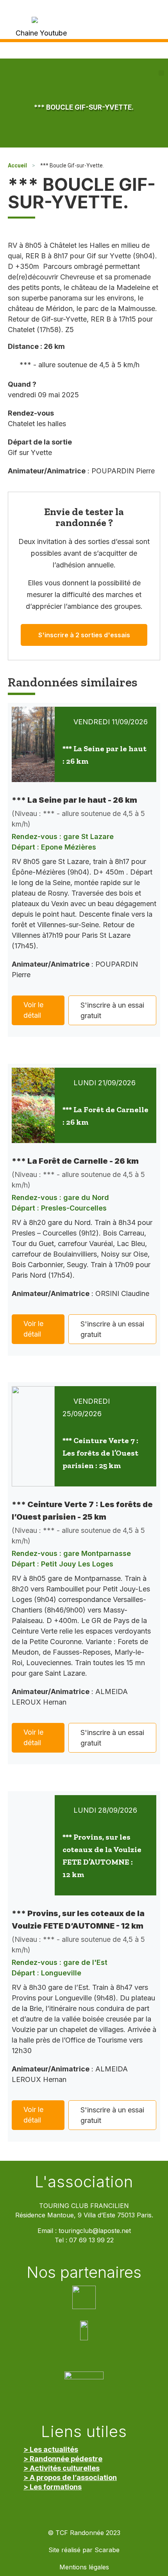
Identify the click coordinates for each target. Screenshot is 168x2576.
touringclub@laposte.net (95, 2231)
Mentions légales (84, 2567)
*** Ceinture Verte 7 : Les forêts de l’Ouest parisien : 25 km (100, 1453)
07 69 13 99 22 (91, 2240)
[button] (161, 73)
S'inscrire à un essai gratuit (112, 1010)
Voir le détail (33, 1010)
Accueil (17, 165)
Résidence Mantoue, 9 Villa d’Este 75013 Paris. (84, 2215)
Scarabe (107, 2550)
